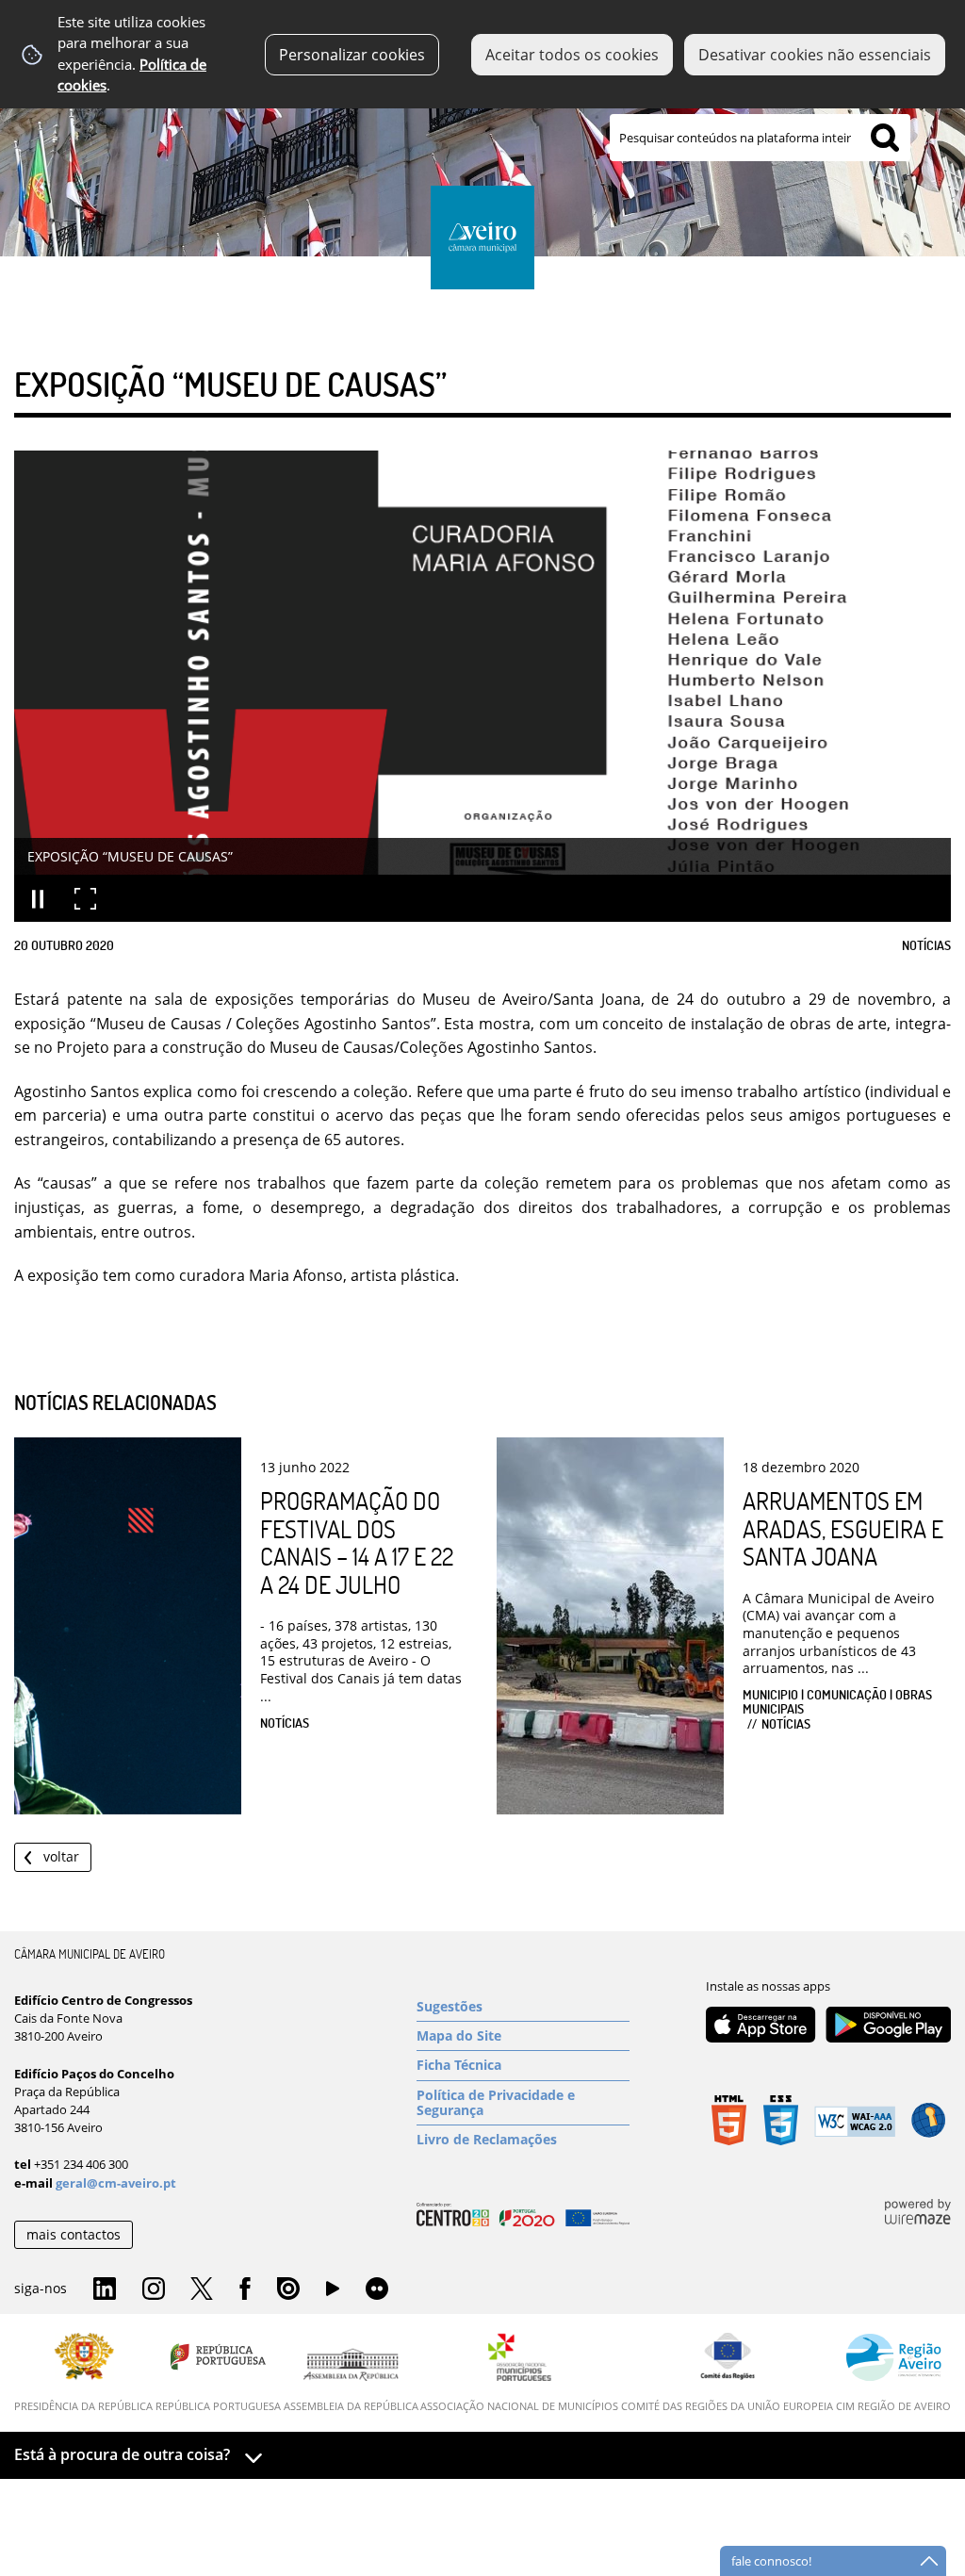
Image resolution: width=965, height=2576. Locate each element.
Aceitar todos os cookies (572, 55)
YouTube (333, 2293)
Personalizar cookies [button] (352, 55)
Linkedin (105, 2289)
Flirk (377, 2289)
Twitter (202, 2289)
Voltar (61, 1856)
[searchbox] (760, 138)
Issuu (288, 2289)
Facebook (245, 2289)
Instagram (154, 2289)
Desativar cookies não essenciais (815, 55)
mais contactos (74, 2234)
